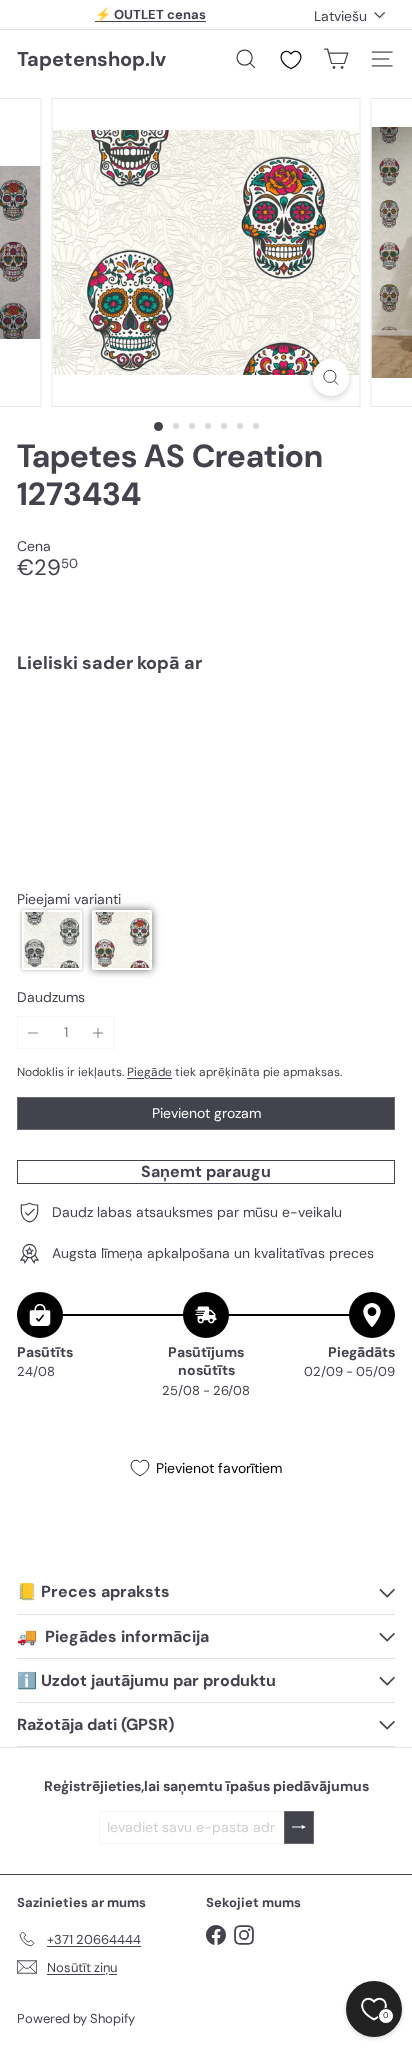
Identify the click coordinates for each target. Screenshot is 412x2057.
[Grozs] (336, 59)
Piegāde (149, 1072)
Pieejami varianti (69, 899)
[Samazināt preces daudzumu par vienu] (33, 1032)
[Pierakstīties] (299, 1827)
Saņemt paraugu (206, 1171)
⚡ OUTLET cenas (150, 14)
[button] (52, 940)
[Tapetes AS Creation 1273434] (206, 759)
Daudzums (51, 997)
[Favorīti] (291, 60)
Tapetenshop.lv (91, 59)
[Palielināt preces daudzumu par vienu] (98, 1032)
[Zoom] (331, 377)
